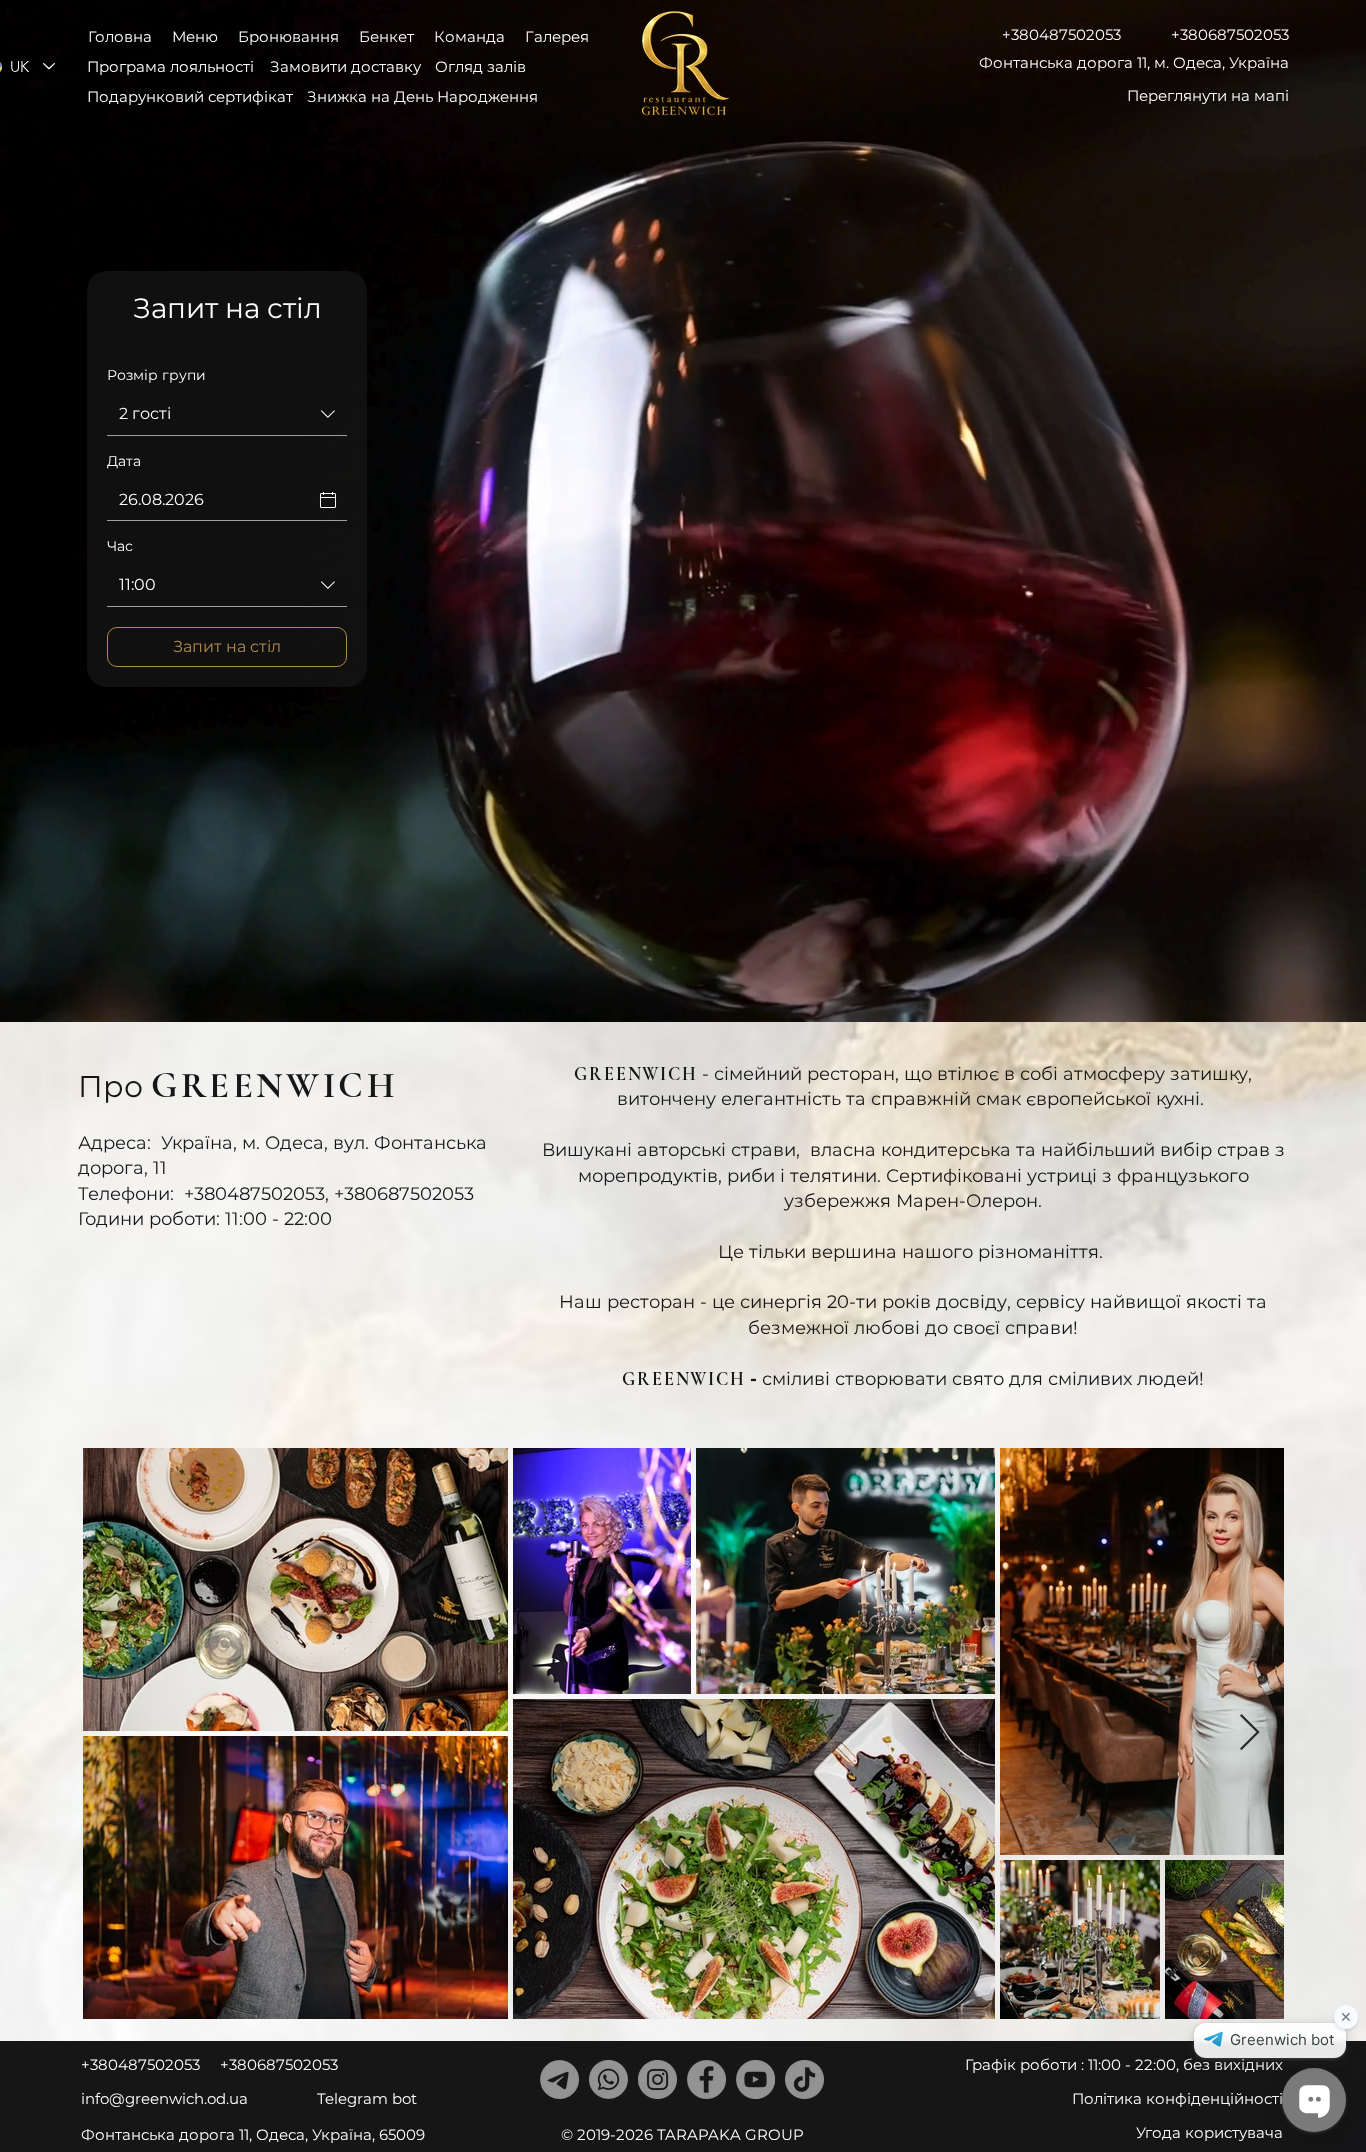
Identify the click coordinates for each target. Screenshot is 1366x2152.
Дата (124, 461)
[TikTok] (804, 2079)
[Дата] (328, 500)
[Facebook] (706, 2079)
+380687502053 (1230, 34)
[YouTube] (755, 2079)
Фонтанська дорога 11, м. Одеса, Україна (1134, 62)
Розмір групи (156, 375)
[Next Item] (1249, 1733)
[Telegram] (559, 2079)
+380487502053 (1061, 34)
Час (120, 546)
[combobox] (227, 415)
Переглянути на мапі (1208, 95)
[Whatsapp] (608, 2079)
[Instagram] (657, 2079)
